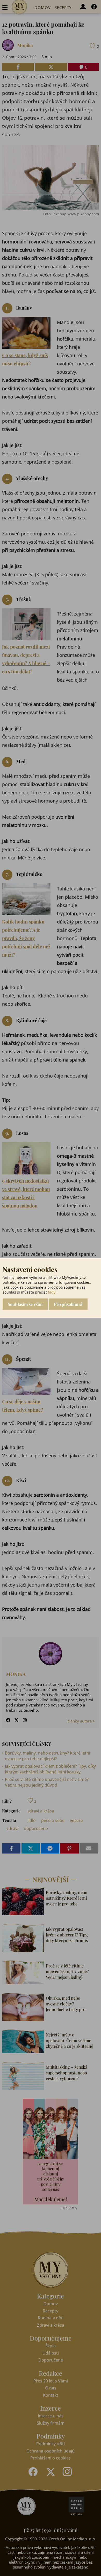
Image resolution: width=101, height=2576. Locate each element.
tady (52, 1292)
